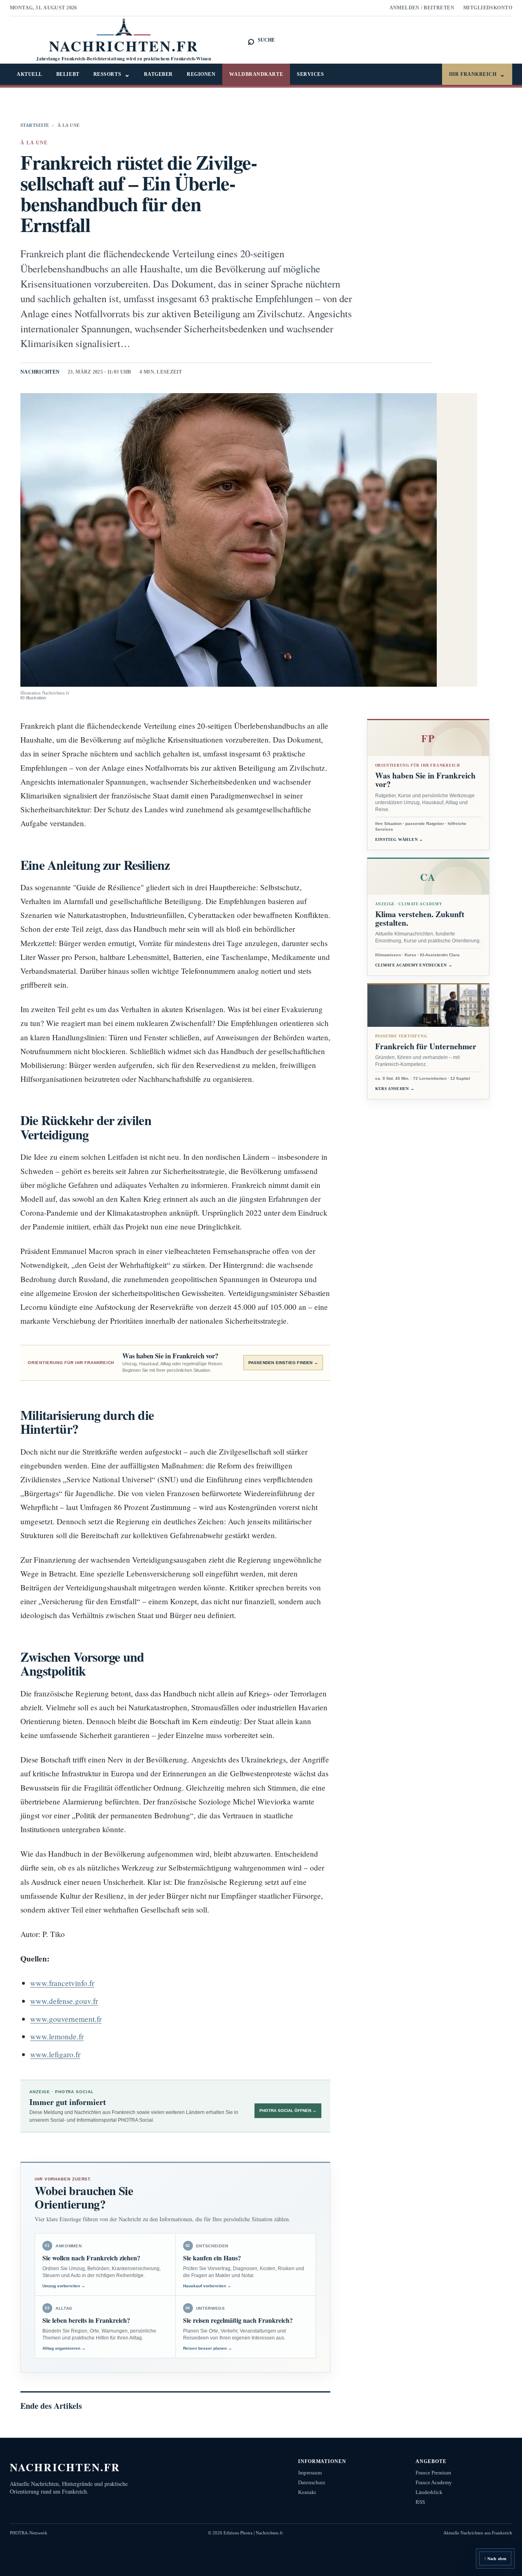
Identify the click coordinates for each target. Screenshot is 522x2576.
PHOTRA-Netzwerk (29, 2533)
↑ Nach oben (495, 2559)
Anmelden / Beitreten (422, 8)
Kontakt (307, 2492)
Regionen (201, 74)
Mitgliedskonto (488, 8)
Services (310, 74)
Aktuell (30, 74)
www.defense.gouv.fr (64, 2001)
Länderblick (429, 2492)
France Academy (434, 2482)
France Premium (433, 2473)
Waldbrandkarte (256, 74)
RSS (420, 2502)
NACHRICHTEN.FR (65, 2467)
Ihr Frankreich (477, 74)
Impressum (310, 2473)
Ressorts (112, 74)
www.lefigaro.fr (55, 2054)
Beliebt (68, 74)
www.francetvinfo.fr (62, 1983)
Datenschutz (312, 2482)
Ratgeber (158, 74)
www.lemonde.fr (57, 2036)
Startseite (35, 125)
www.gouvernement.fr (66, 2019)
